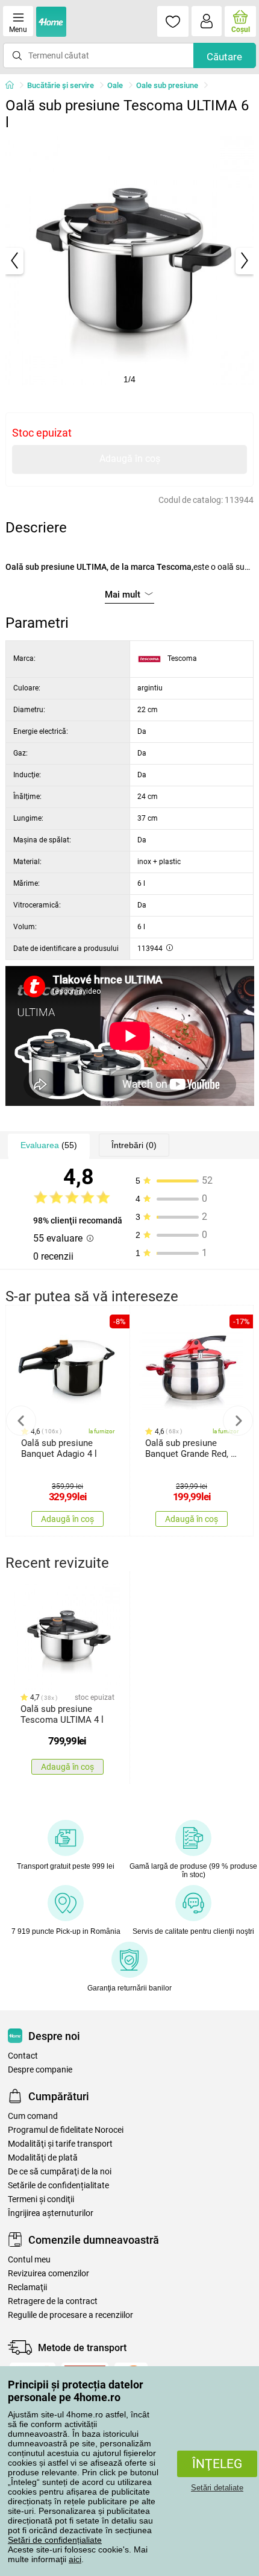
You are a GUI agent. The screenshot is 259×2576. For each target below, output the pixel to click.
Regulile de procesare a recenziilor (70, 2315)
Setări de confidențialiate (55, 2540)
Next (238, 1421)
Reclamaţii (27, 2287)
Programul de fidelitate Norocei (66, 2130)
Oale (115, 85)
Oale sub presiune (167, 85)
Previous (21, 1421)
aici (75, 2559)
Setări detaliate (217, 2488)
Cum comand (33, 2116)
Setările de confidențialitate (58, 2186)
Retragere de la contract (53, 2301)
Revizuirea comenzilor (48, 2274)
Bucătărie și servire (61, 85)
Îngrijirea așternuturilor (51, 2213)
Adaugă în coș (130, 459)
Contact (23, 2056)
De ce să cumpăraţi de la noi (60, 2172)
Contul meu (29, 2260)
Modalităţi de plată (43, 2158)
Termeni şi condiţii (41, 2199)
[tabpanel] (130, 261)
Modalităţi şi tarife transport (60, 2144)
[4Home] (14, 86)
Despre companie (40, 2070)
